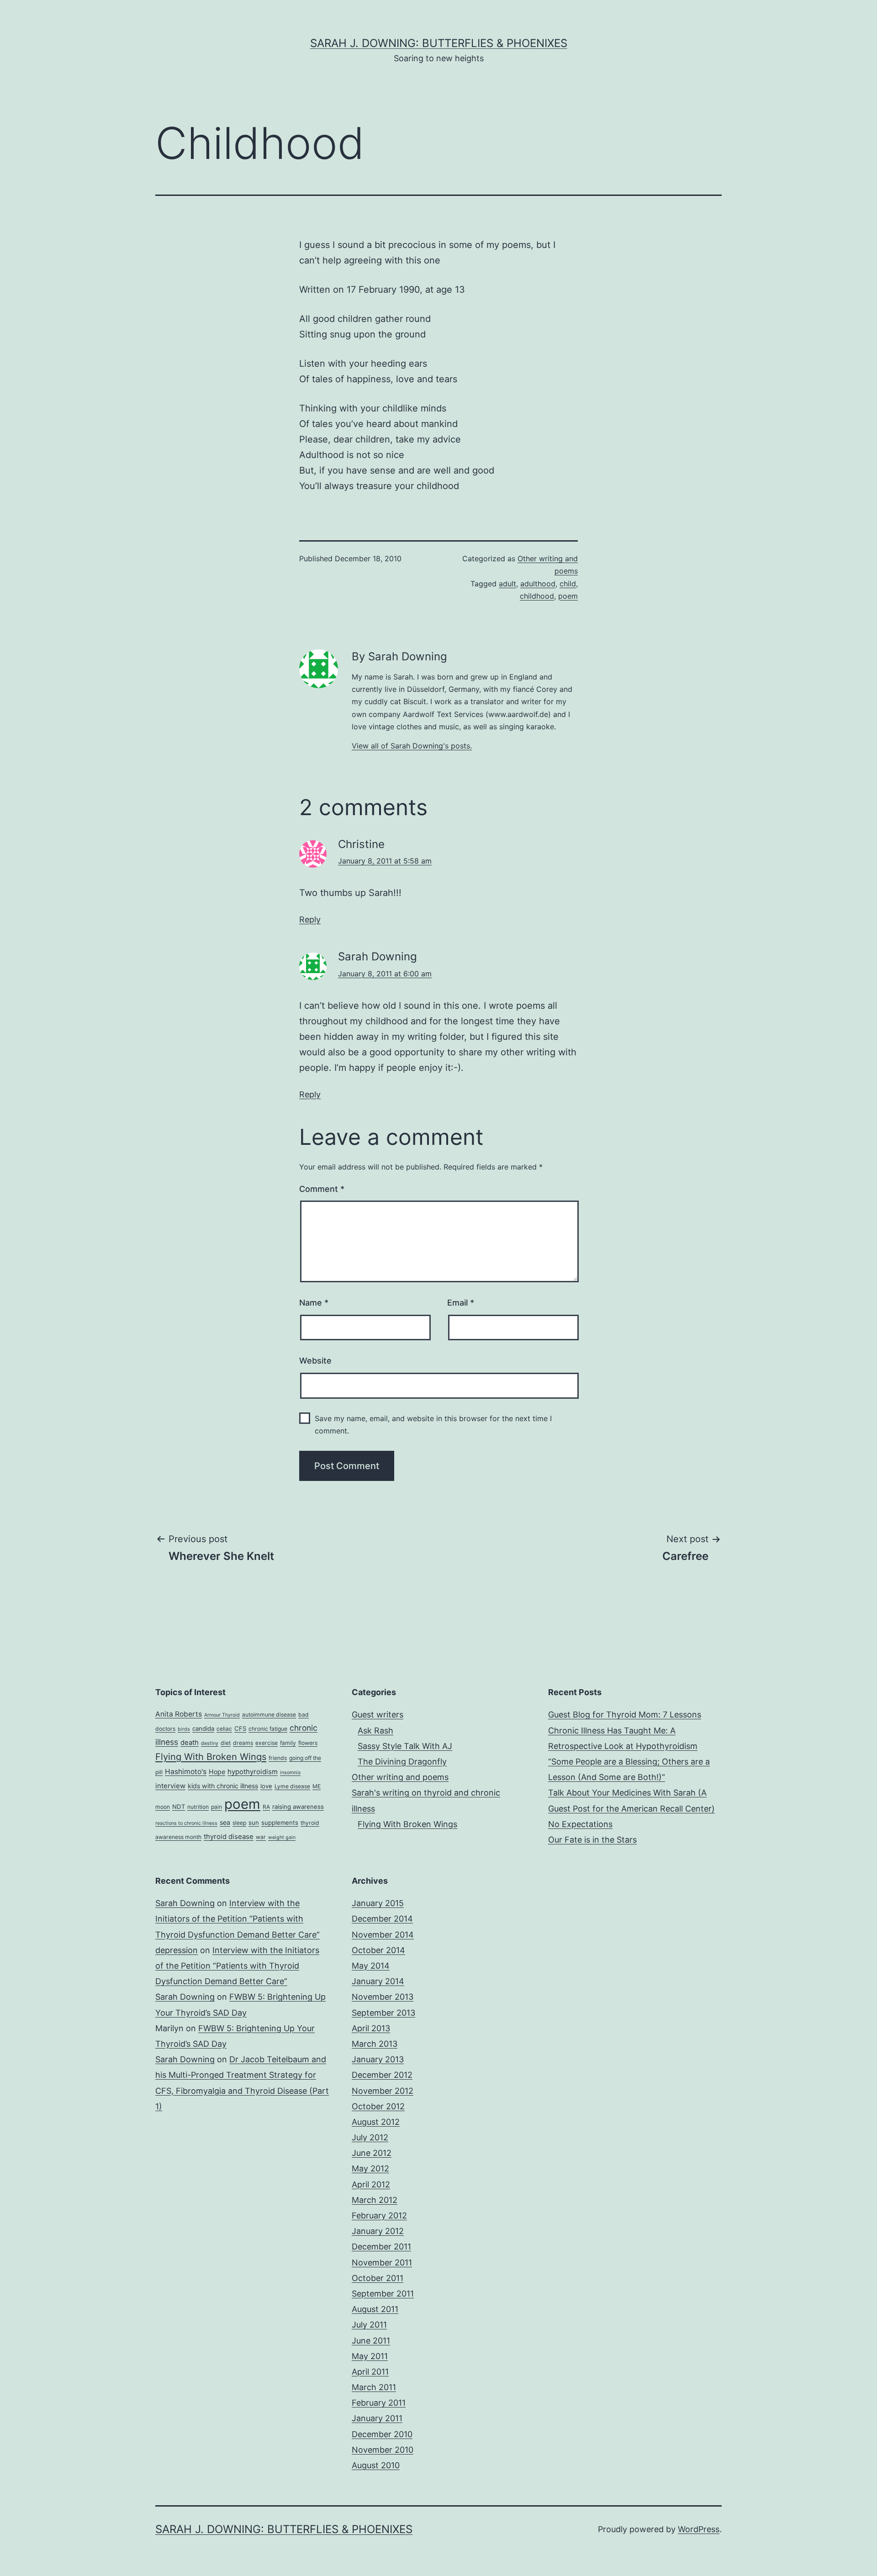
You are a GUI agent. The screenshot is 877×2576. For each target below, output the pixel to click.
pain (217, 1807)
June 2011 (371, 2341)
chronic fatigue (268, 1729)
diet (226, 1743)
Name (314, 1303)
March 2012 (375, 2200)
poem (568, 596)
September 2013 (383, 2013)
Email (461, 1303)
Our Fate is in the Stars (592, 1840)
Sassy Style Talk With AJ (405, 1746)
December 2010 (382, 2434)
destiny (210, 1743)
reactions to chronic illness (186, 1823)
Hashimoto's (186, 1772)
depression (177, 1950)
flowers (308, 1743)
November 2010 (383, 2450)
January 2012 (378, 2231)
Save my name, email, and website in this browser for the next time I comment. (433, 1425)
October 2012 (378, 2106)
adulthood (538, 584)
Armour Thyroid (222, 1715)
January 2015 (378, 1903)
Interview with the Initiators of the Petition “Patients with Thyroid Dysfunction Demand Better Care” (238, 1919)
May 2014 (371, 1966)
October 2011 (378, 2278)
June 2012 (372, 2153)
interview (170, 1786)
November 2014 (383, 1935)
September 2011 (383, 2294)
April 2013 (371, 2028)
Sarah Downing (185, 1903)
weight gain (282, 1837)
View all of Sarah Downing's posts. (412, 746)
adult (507, 584)
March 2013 (375, 2044)
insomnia (290, 1773)
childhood (537, 596)
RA (266, 1807)
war (261, 1837)
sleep (239, 1823)
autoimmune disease (269, 1715)
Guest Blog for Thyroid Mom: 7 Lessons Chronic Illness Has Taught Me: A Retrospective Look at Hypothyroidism (625, 1730)
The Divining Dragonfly (402, 1762)
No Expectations (580, 1824)
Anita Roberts (179, 1714)
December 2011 (381, 2247)
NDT (179, 1807)
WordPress (699, 2529)
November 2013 (383, 1997)
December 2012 (382, 2075)
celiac (224, 1729)
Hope (217, 1772)
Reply (310, 919)
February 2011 (379, 2403)
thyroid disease (229, 1837)
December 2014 (382, 1919)
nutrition (198, 1807)
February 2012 (379, 2215)
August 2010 (376, 2465)
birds (184, 1729)
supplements (280, 1823)
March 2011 (374, 2387)
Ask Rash (375, 1731)
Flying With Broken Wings (211, 1757)
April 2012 (371, 2184)
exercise (267, 1743)
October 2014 (378, 1950)
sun (254, 1823)
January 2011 (377, 2418)
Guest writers (378, 1715)
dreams (243, 1743)
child (568, 584)
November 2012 (383, 2091)
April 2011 (370, 2372)
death (190, 1743)
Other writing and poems (400, 1777)
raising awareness (298, 1807)
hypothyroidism (253, 1772)
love (266, 1786)
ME (317, 1786)
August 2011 (375, 2309)
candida (203, 1728)
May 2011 (370, 2356)
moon (163, 1807)
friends (278, 1758)
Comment (322, 1189)
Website (315, 1361)
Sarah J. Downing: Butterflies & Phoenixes (439, 43)
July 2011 (369, 2325)
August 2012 (376, 2122)
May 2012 (370, 2168)
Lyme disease (292, 1786)
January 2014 (378, 1981)
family (288, 1743)
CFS (240, 1728)
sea (225, 1822)
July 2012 (370, 2137)
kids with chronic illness (223, 1786)
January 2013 (378, 2059)
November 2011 (382, 2263)
